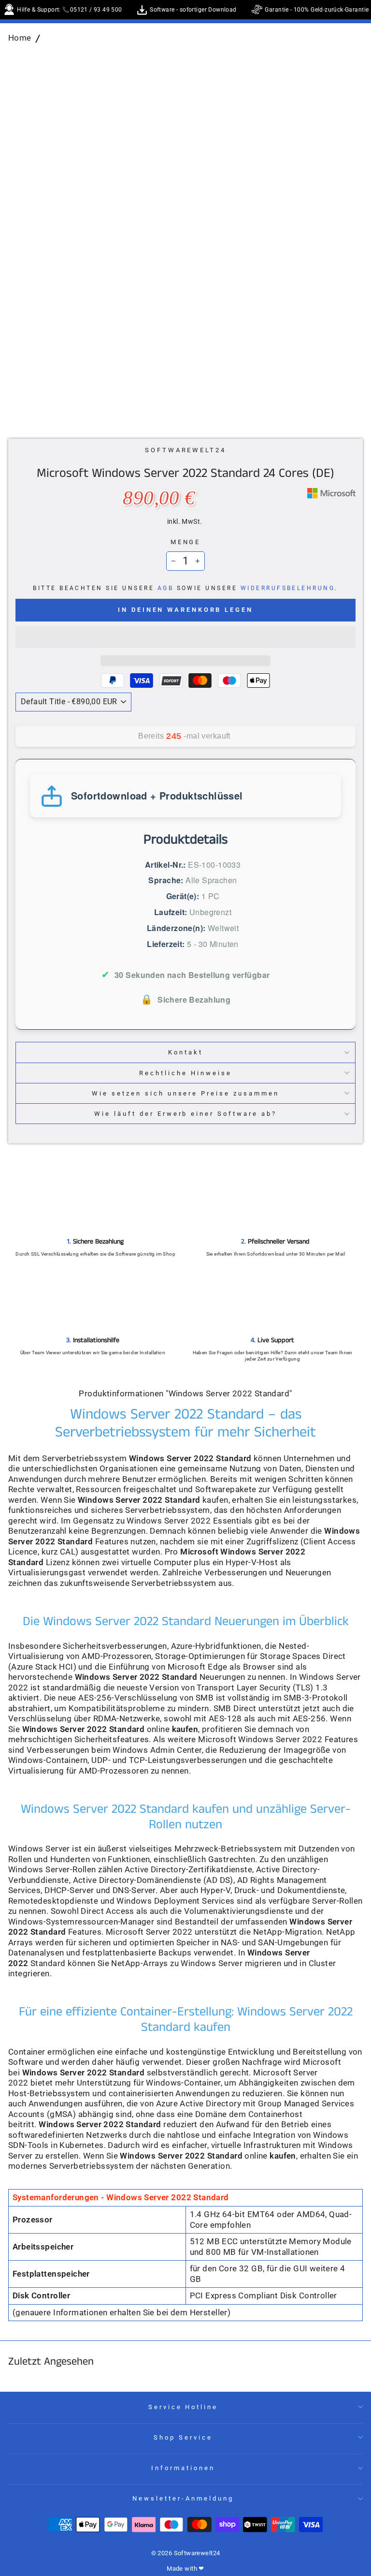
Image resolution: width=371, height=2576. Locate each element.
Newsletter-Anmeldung (183, 2498)
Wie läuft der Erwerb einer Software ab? (185, 1114)
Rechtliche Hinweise (185, 1073)
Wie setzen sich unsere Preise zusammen (185, 1093)
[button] (185, 637)
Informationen (183, 2468)
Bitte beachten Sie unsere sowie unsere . (185, 588)
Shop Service (183, 2437)
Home (20, 38)
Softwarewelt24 (186, 450)
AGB (165, 588)
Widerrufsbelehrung (288, 588)
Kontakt (185, 1052)
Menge (186, 542)
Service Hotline (183, 2407)
